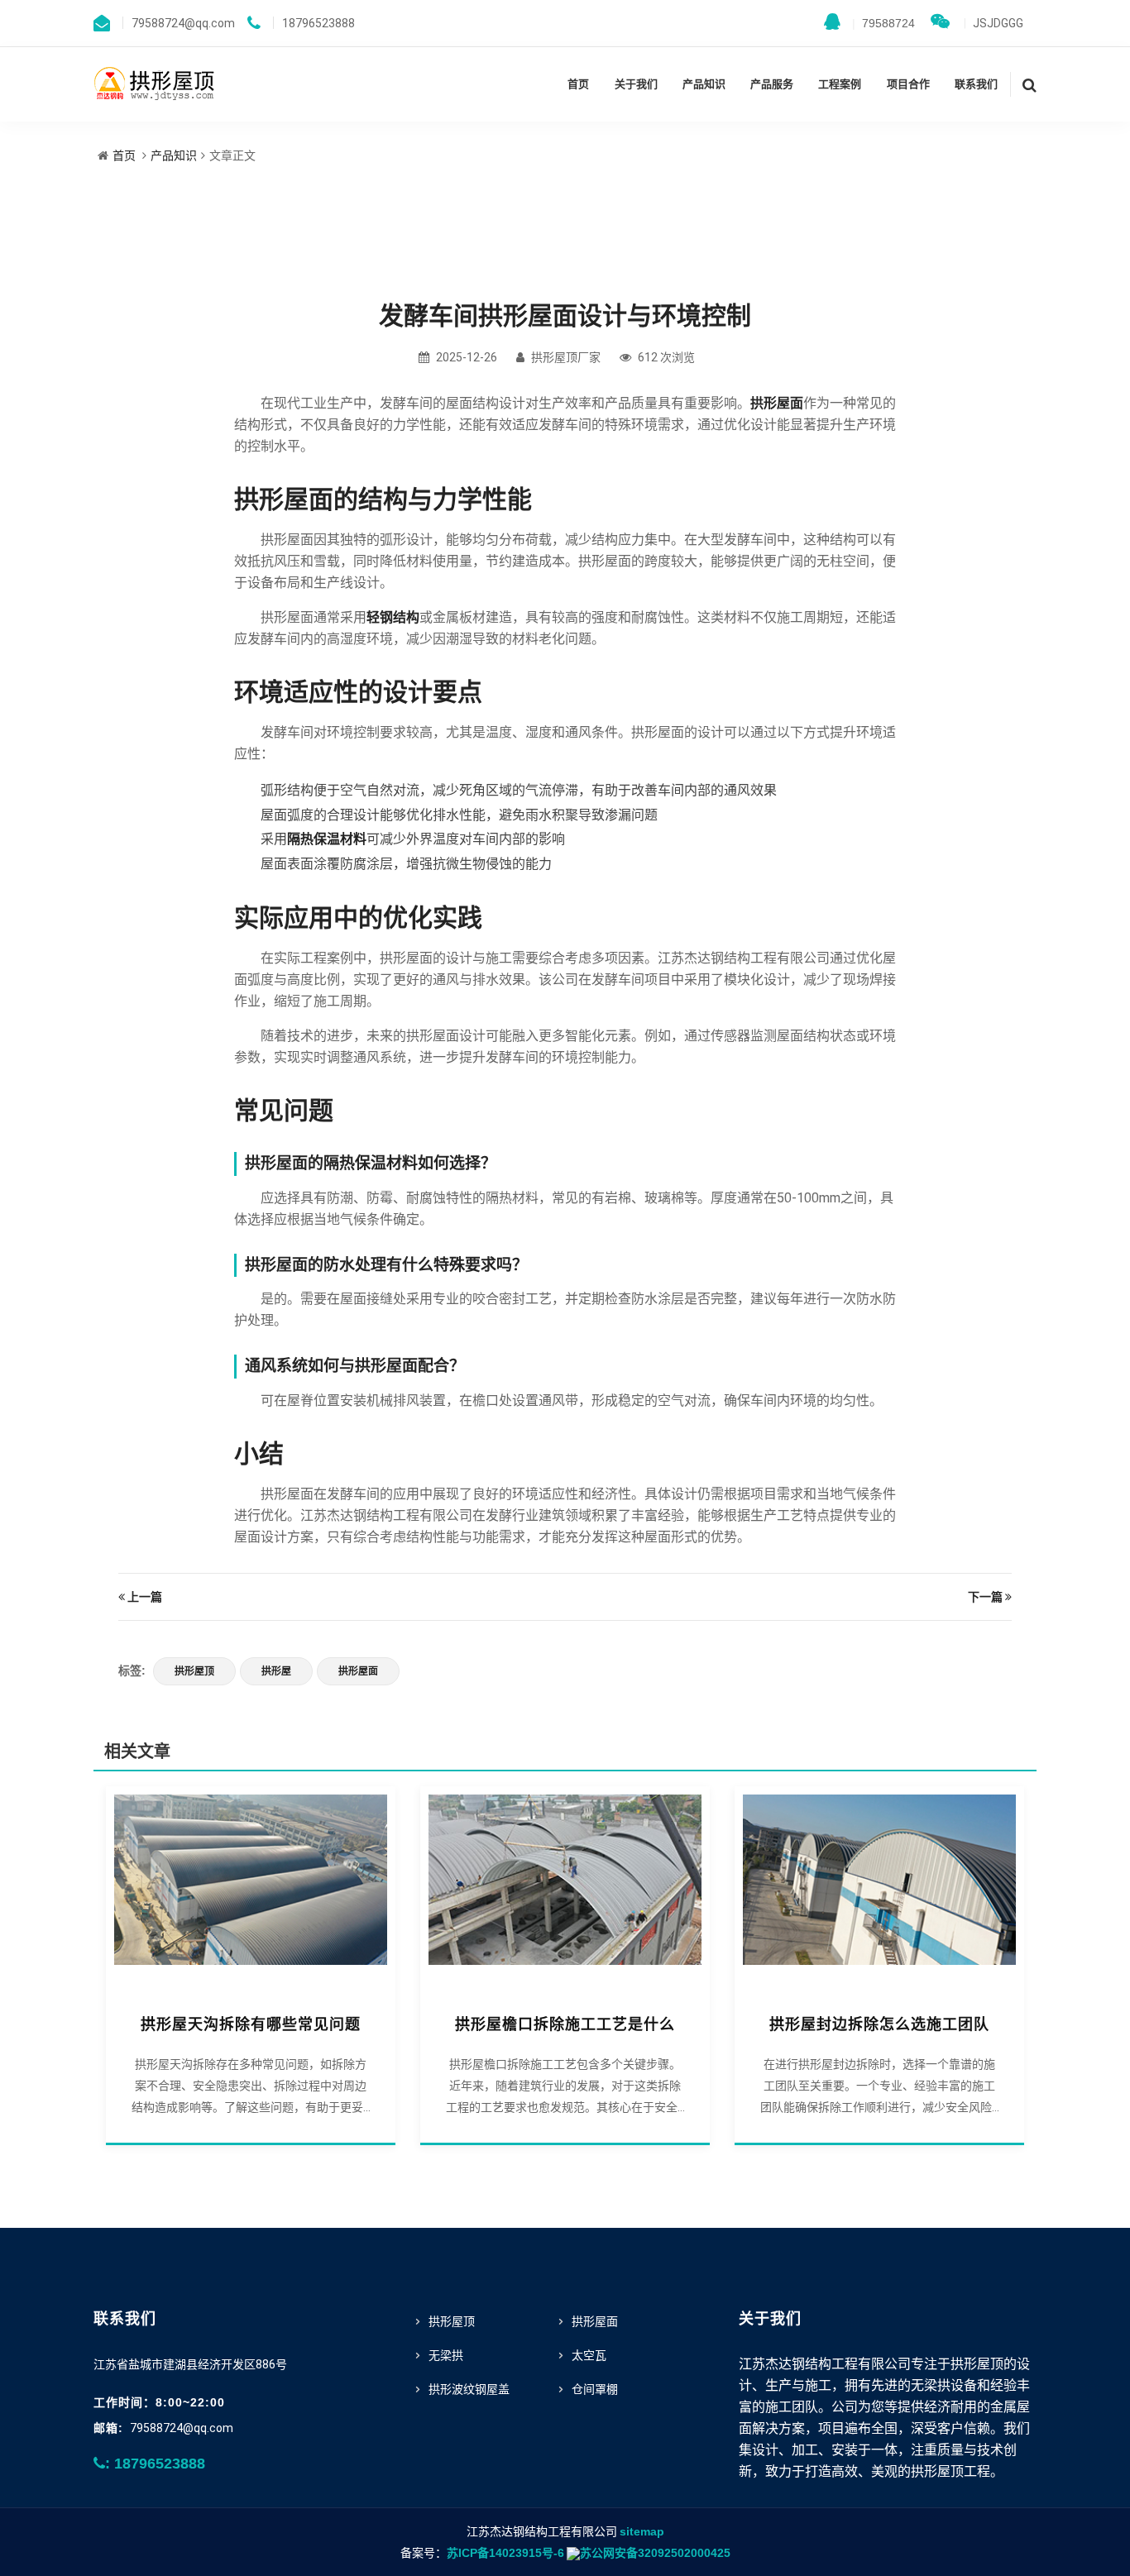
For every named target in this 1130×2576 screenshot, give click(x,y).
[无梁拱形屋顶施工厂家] (156, 83)
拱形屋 (276, 1671)
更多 (251, 1889)
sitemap (642, 2531)
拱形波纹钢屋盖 (469, 2389)
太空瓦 (589, 2355)
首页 (578, 84)
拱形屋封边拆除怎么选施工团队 (879, 2024)
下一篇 (985, 1597)
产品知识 (704, 84)
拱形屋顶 (194, 1671)
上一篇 (145, 1597)
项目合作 (908, 84)
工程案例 (840, 84)
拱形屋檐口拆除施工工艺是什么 (565, 2024)
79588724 (883, 23)
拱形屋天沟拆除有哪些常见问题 (251, 2024)
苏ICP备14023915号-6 (505, 2553)
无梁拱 (446, 2355)
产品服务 (772, 84)
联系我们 (976, 84)
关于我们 (636, 84)
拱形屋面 (358, 1671)
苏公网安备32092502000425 (655, 2553)
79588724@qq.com (182, 2428)
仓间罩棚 (595, 2389)
